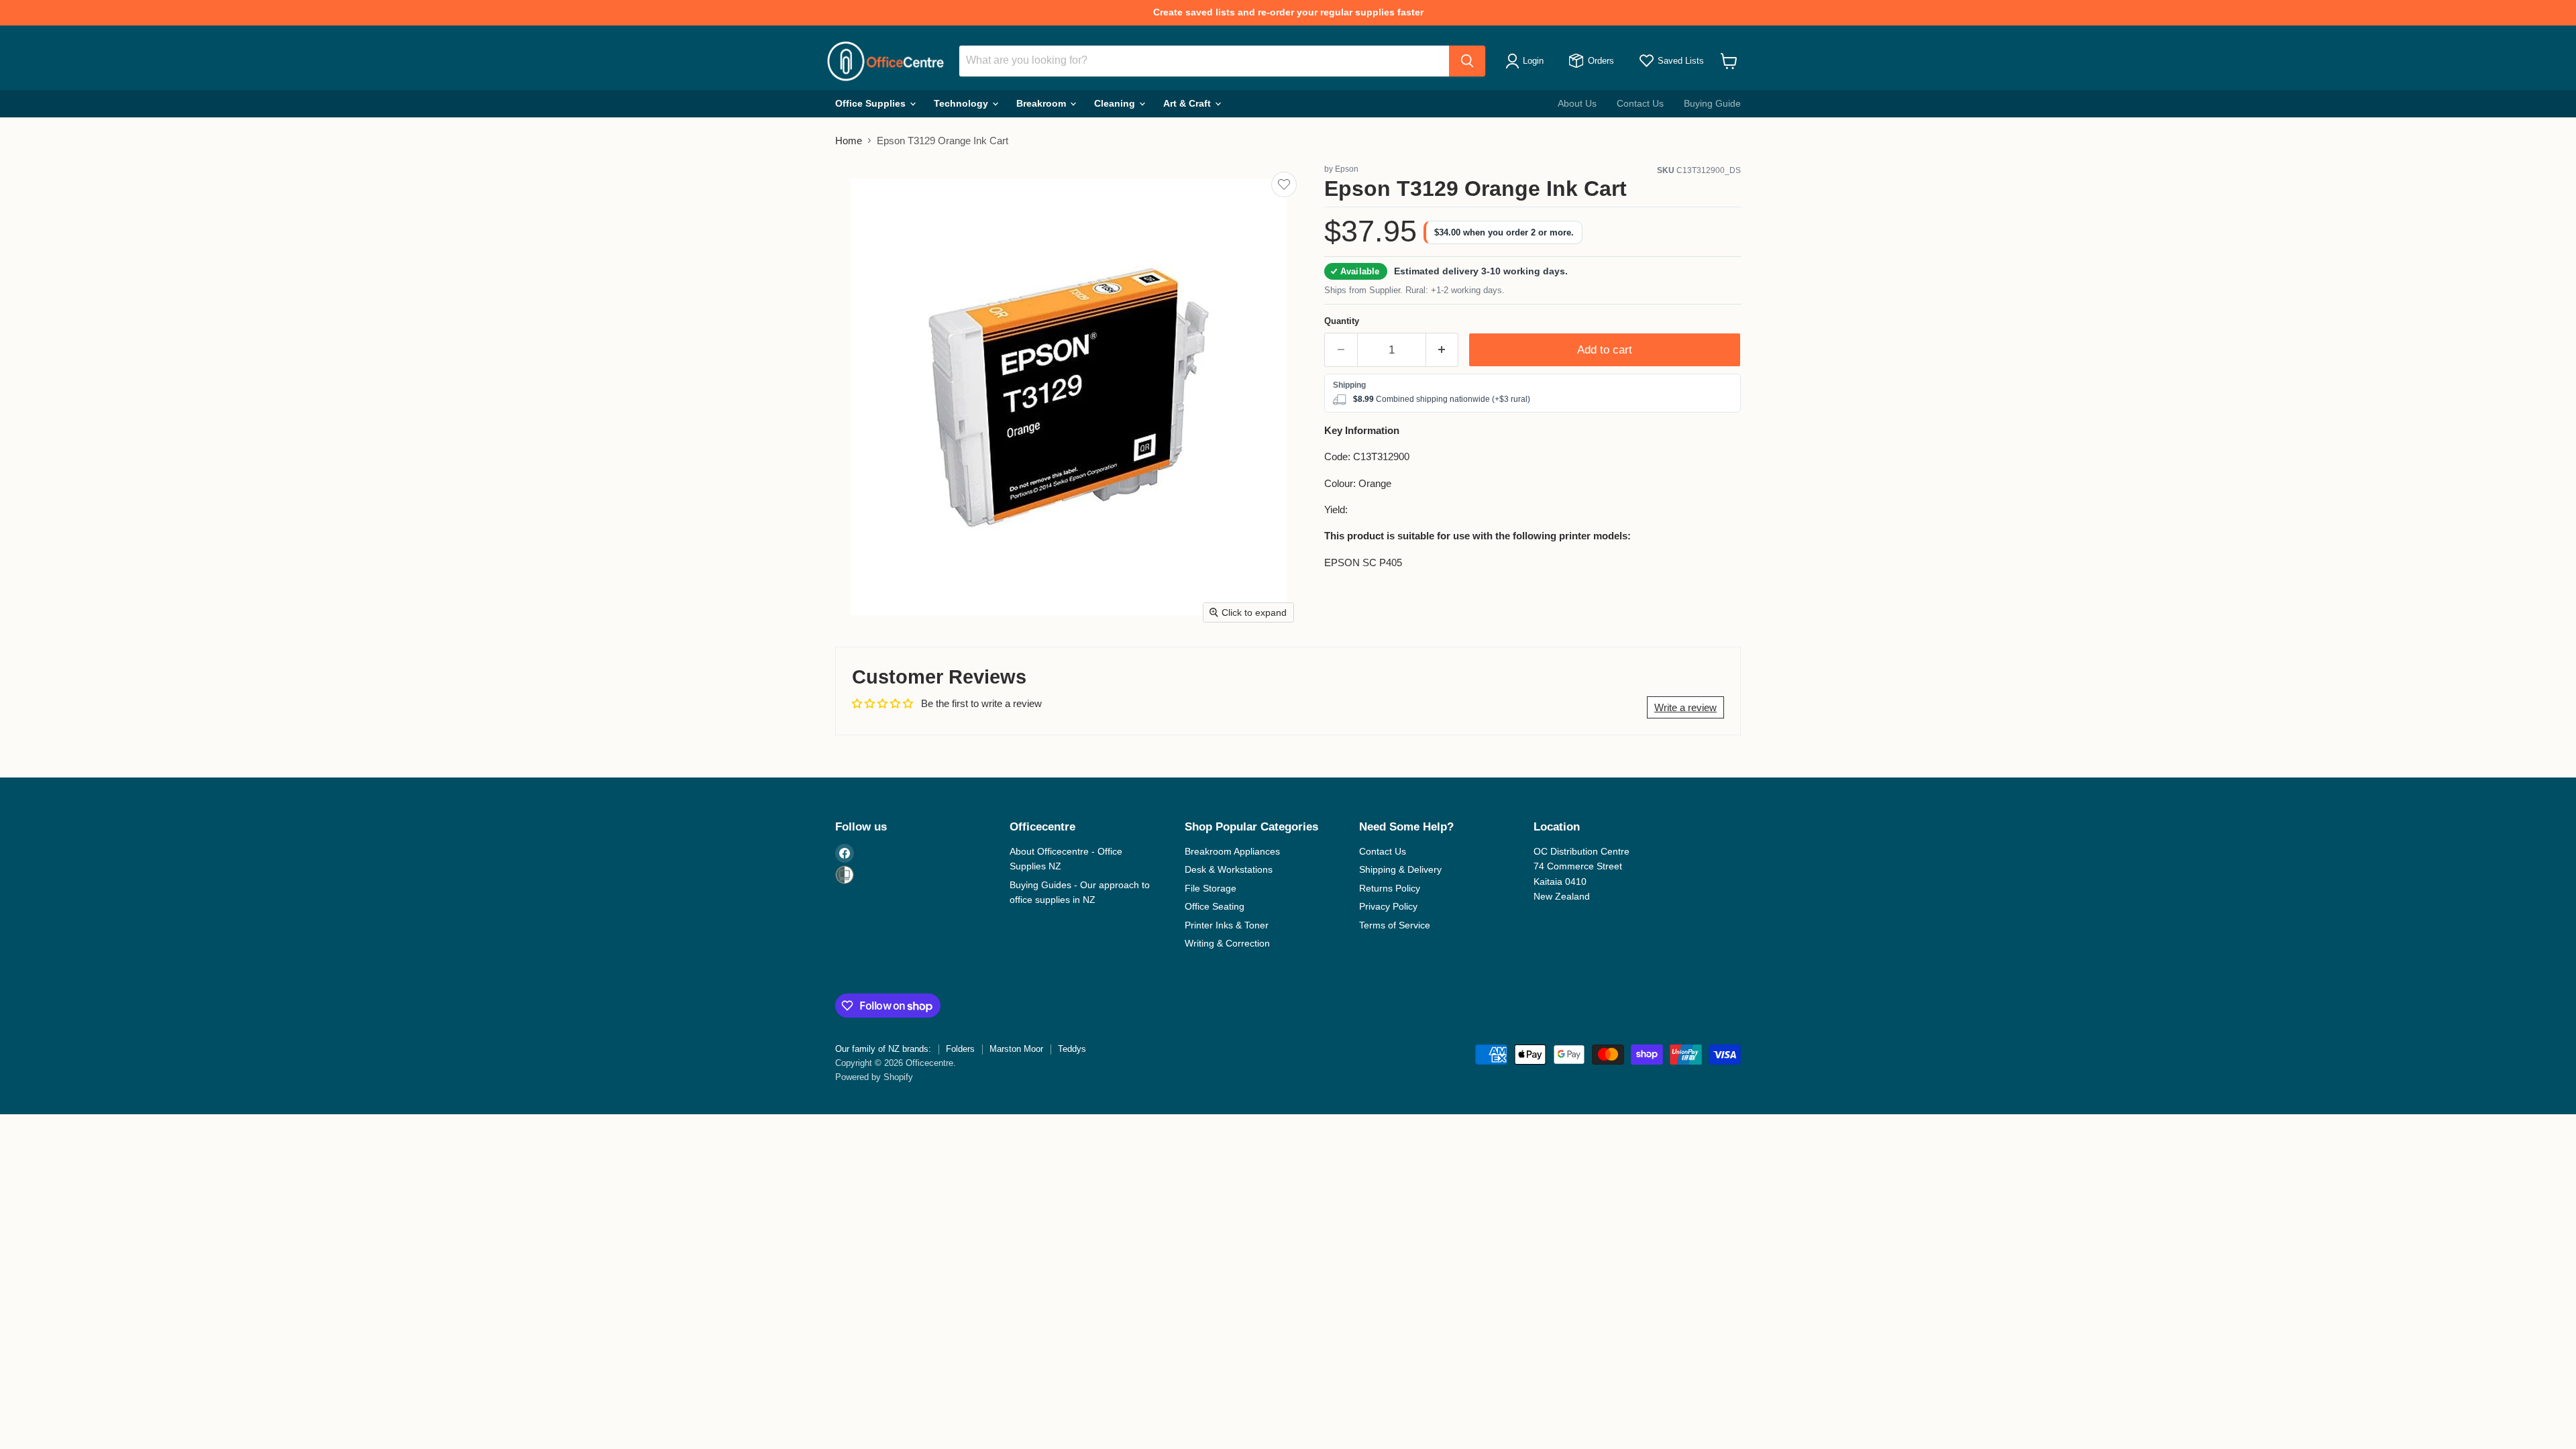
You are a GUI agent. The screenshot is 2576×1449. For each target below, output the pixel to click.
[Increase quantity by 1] (1443, 350)
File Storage (1211, 888)
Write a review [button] (1685, 707)
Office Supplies (872, 103)
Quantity (1342, 321)
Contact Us (1640, 103)
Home (849, 141)
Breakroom (1042, 103)
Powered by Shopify (874, 1077)
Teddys (1072, 1049)
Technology (962, 103)
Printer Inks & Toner (1227, 925)
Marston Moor (1016, 1049)
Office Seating (1215, 906)
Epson (1347, 169)
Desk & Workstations (1229, 869)
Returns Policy (1390, 888)
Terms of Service (1395, 925)
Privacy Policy (1388, 906)
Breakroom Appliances (1232, 851)
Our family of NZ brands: (883, 1049)
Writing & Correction (1227, 943)
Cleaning (1116, 103)
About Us (1577, 103)
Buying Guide (1712, 103)
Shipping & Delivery (1400, 869)
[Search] (1467, 61)
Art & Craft (1188, 103)
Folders (960, 1049)
